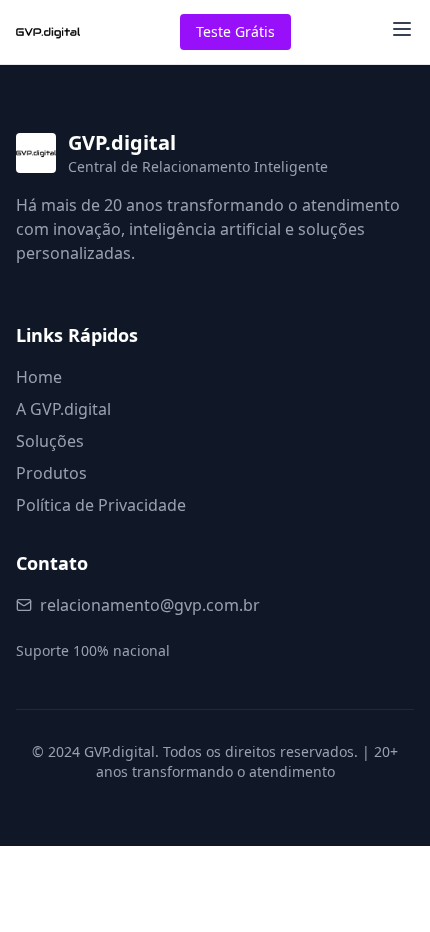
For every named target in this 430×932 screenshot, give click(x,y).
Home (39, 377)
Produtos (51, 473)
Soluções (50, 441)
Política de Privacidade (101, 505)
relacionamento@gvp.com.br (150, 605)
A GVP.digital (63, 409)
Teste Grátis (235, 31)
